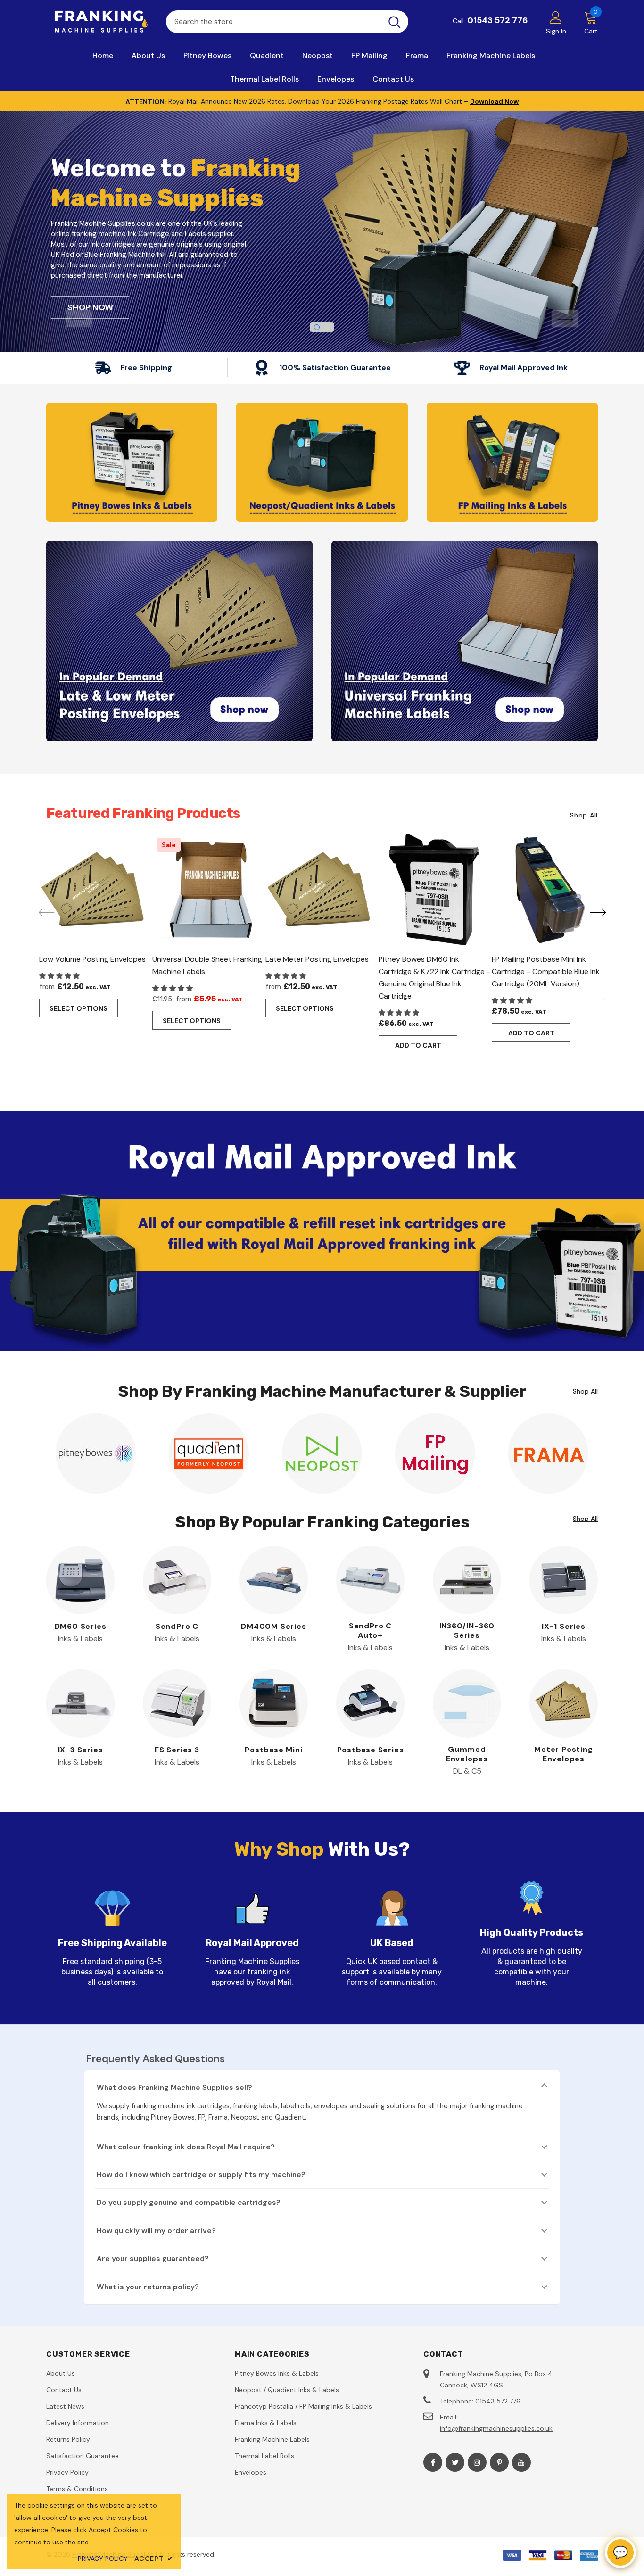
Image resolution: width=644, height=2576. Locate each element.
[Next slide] (565, 319)
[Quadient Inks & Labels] (209, 1453)
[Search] (395, 22)
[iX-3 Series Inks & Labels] (80, 1704)
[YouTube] (521, 2462)
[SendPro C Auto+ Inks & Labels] (370, 1580)
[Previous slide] (79, 319)
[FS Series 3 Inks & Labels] (177, 1704)
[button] (60, 976)
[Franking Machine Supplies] (99, 22)
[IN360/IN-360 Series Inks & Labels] (467, 1580)
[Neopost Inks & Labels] (322, 1453)
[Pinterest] (499, 2462)
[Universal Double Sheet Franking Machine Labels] (209, 890)
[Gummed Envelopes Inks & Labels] (467, 1704)
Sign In (556, 31)
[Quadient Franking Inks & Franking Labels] (322, 462)
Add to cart (418, 1045)
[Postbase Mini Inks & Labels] (274, 1704)
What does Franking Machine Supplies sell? (174, 2088)
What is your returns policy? (148, 2287)
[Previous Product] (46, 912)
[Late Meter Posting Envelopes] (322, 890)
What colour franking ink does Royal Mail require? (186, 2147)
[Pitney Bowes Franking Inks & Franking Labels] (132, 462)
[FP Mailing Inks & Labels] (435, 1453)
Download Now (494, 101)
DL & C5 (467, 1771)
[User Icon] (556, 17)
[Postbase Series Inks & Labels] (370, 1704)
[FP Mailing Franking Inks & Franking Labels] (512, 462)
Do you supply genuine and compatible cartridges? (189, 2203)
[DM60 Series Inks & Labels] (80, 1580)
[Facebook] (433, 2462)
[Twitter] (455, 2462)
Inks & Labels (80, 1639)
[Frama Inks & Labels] (548, 1453)
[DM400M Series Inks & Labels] (274, 1580)
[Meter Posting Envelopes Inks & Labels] (564, 1704)
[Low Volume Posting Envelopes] (96, 890)
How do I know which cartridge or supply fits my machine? (201, 2175)
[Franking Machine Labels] (465, 641)
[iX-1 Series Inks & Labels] (564, 1580)
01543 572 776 (498, 20)
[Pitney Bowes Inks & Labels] (96, 1453)
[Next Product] (598, 912)
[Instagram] (477, 2462)
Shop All (584, 815)
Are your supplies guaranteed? (153, 2259)
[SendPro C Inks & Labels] (177, 1580)
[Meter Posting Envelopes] (179, 641)
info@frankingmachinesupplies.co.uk (496, 2428)
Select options (78, 1008)
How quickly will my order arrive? (156, 2231)
